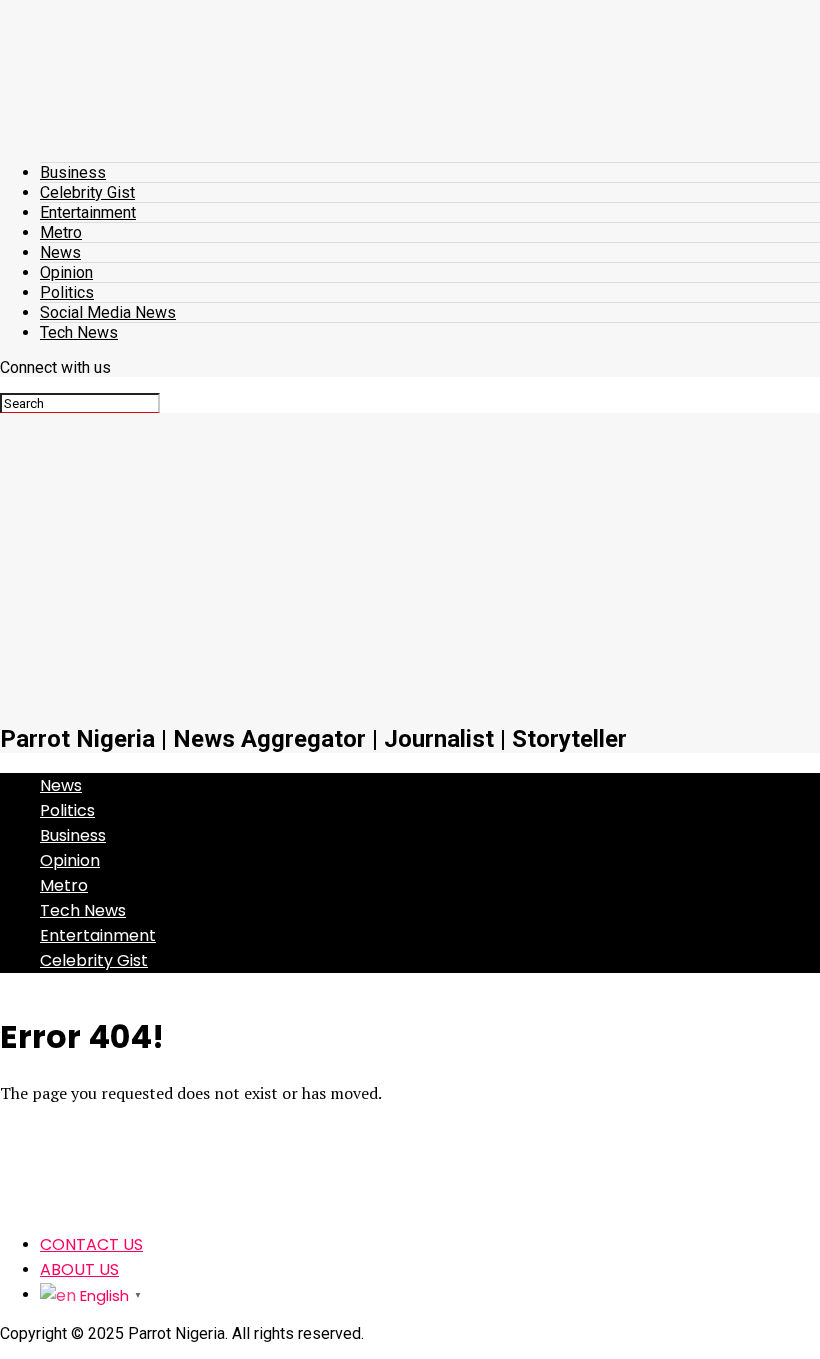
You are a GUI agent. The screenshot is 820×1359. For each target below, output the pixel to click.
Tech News (79, 332)
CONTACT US (91, 1244)
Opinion (66, 272)
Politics (67, 292)
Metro (61, 232)
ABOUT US (79, 1269)
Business (73, 172)
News (60, 252)
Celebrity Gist (87, 192)
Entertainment (88, 212)
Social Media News (108, 312)
